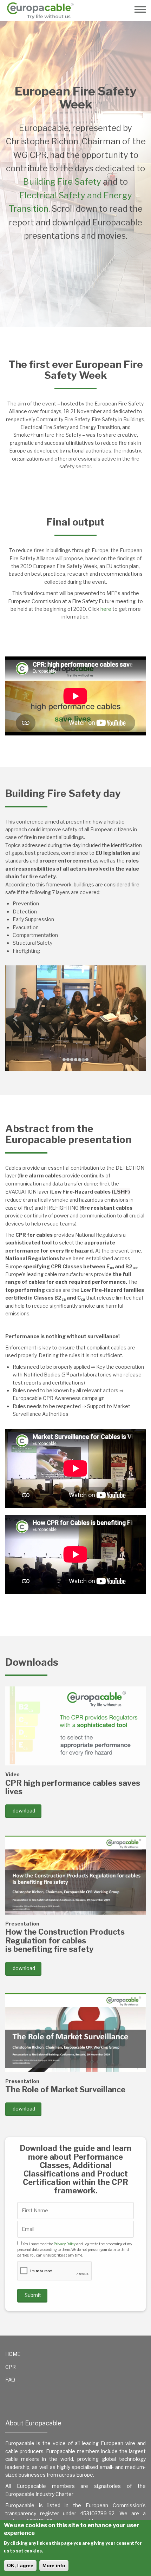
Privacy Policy (65, 2244)
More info (54, 2565)
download (24, 1811)
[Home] (43, 11)
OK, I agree (20, 2565)
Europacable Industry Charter (39, 2494)
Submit (33, 2295)
